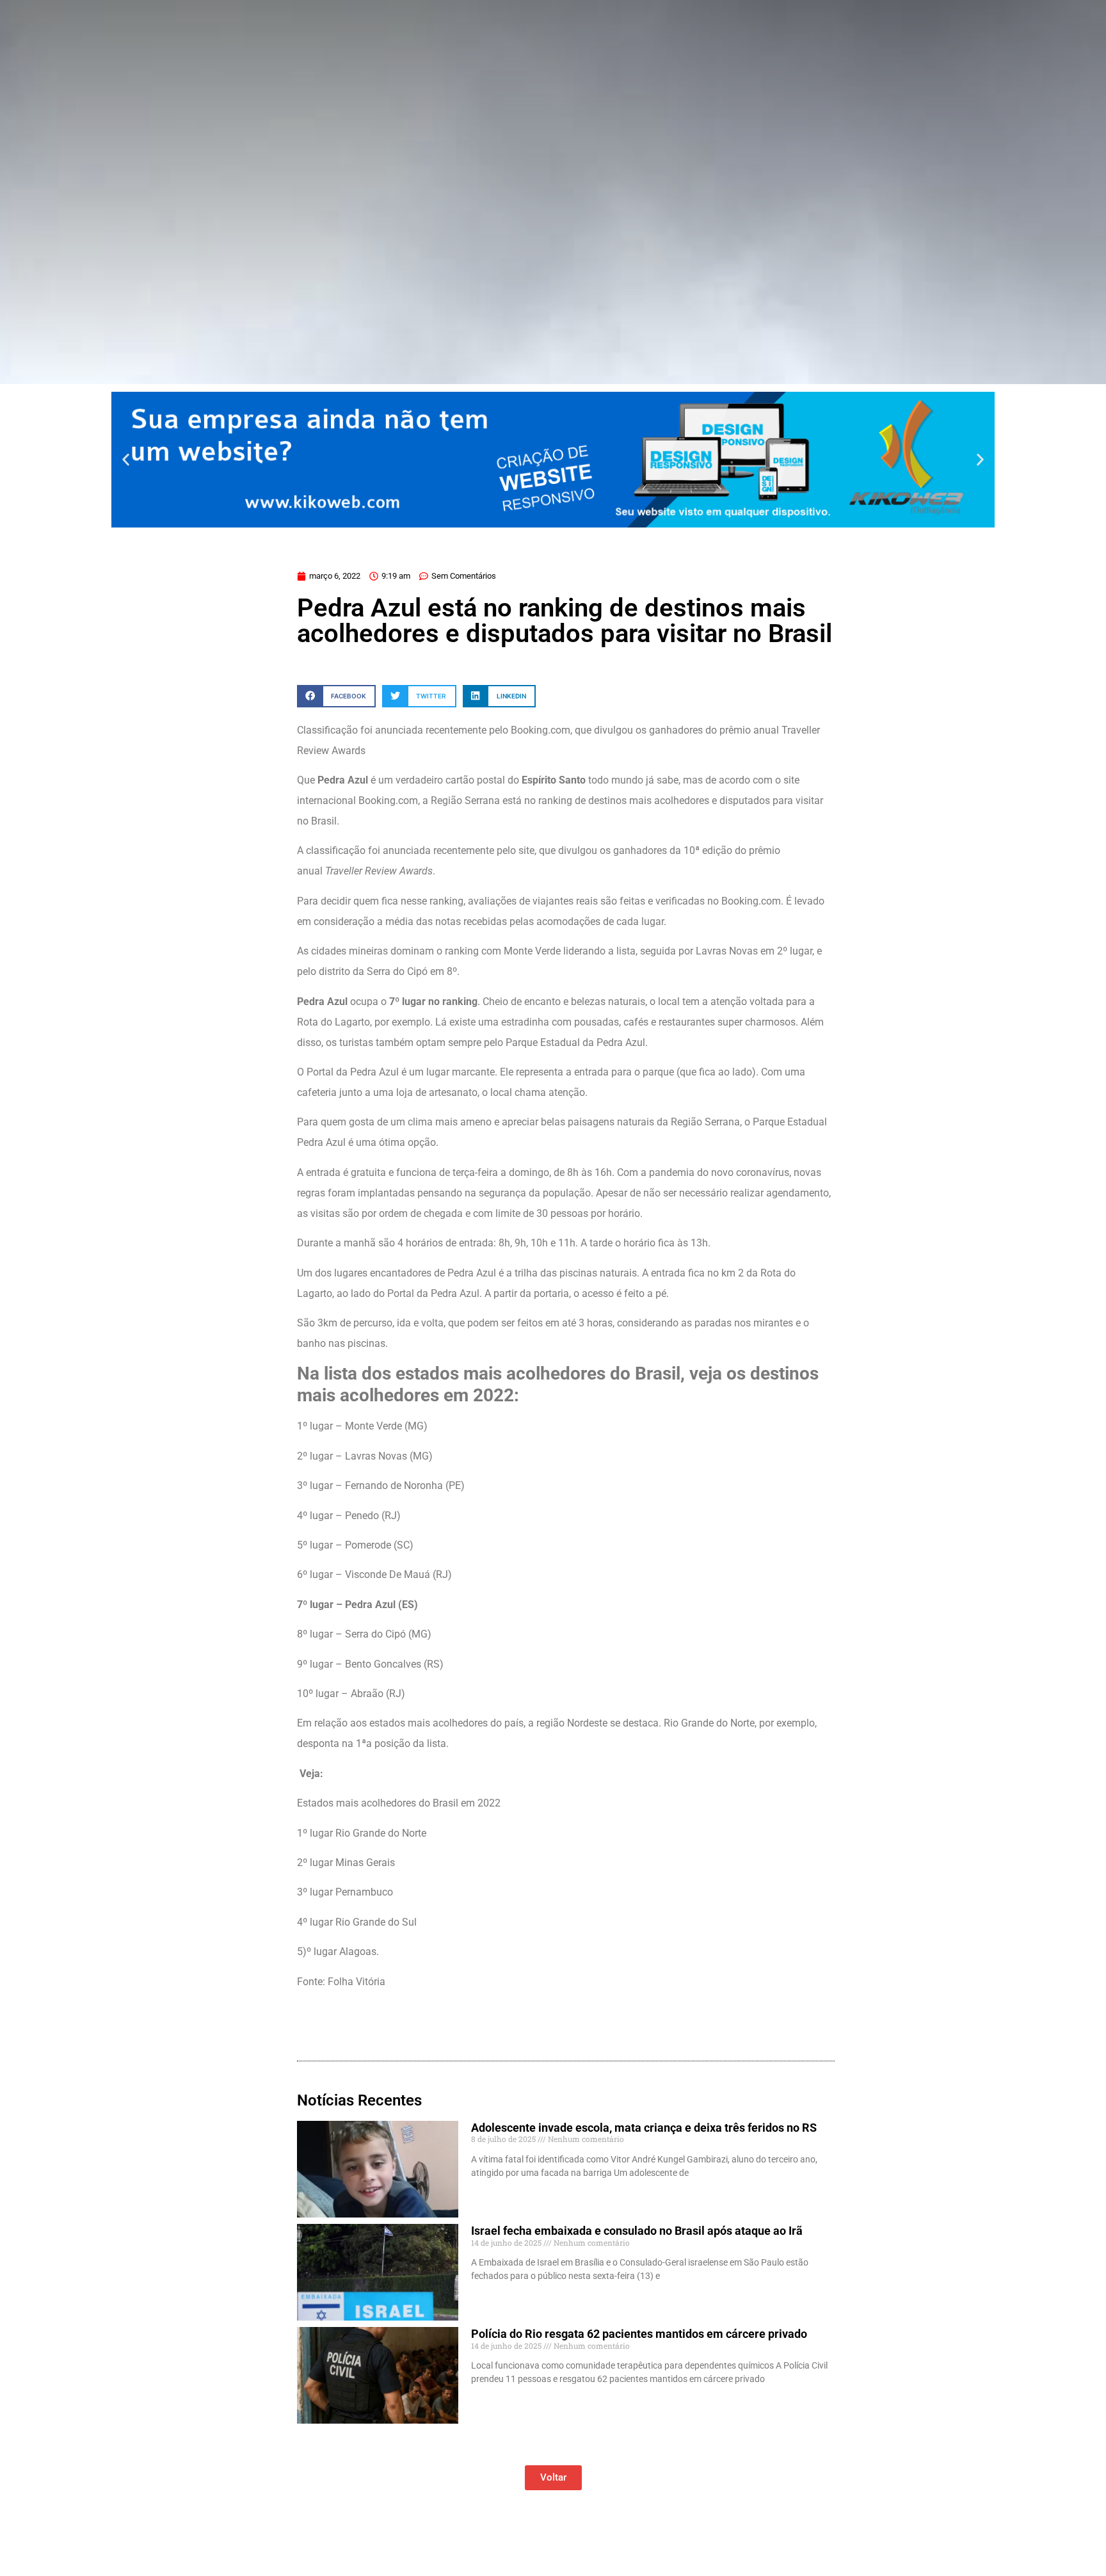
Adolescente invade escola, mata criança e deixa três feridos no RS (644, 2128)
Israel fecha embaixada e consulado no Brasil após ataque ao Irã (637, 2231)
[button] (126, 459)
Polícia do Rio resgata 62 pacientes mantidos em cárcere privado (639, 2334)
